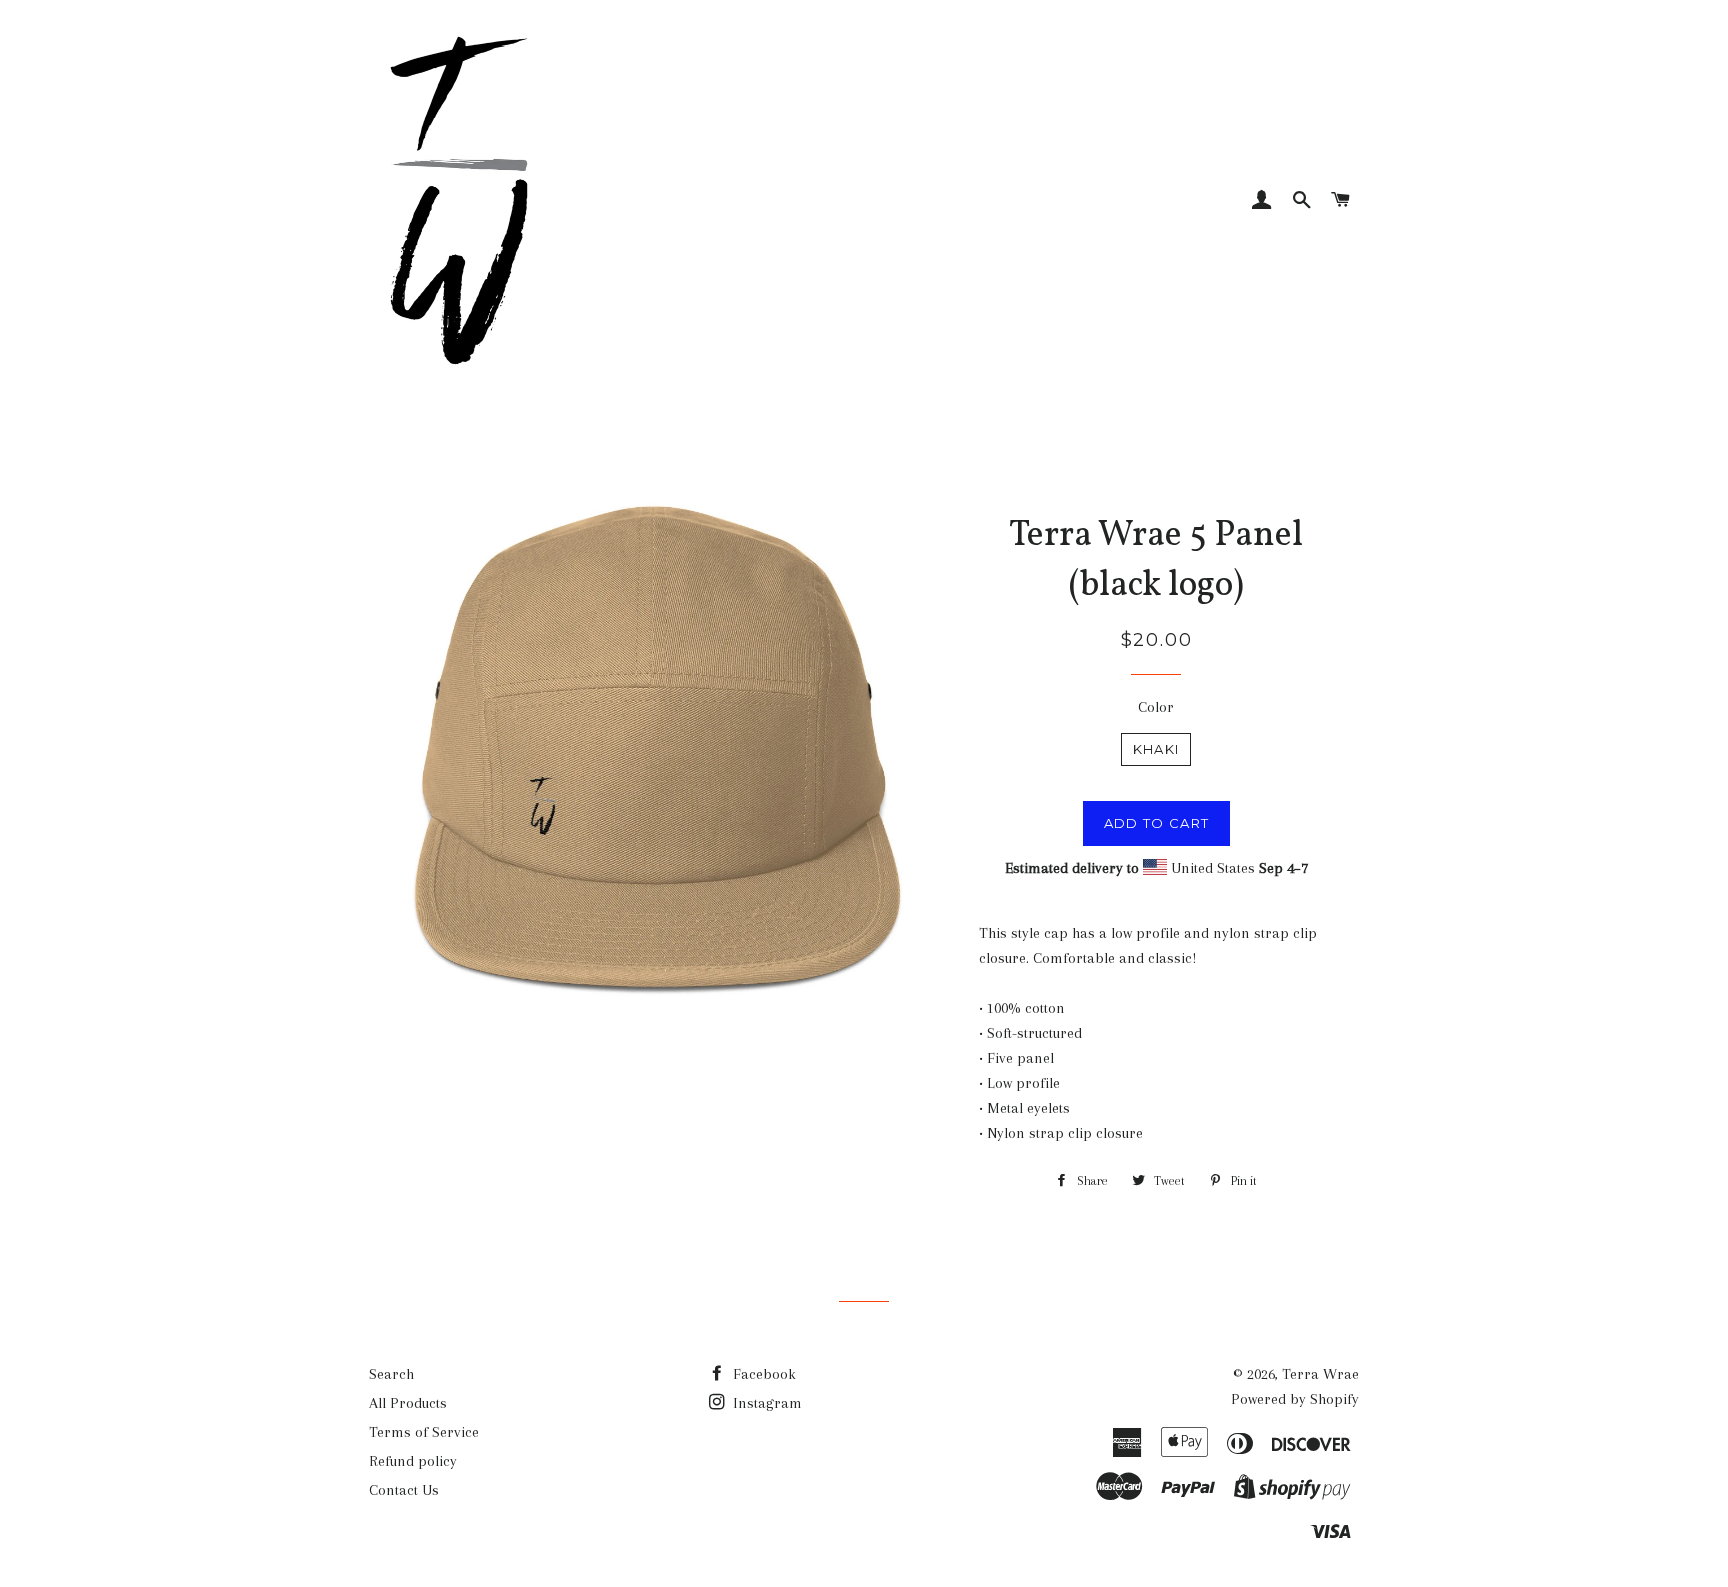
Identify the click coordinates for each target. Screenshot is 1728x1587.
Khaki (1156, 749)
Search (391, 1374)
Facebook (762, 1374)
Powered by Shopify (1295, 1399)
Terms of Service (424, 1432)
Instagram (765, 1403)
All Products (408, 1403)
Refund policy (413, 1461)
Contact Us (404, 1490)
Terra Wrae (1320, 1374)
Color (1156, 707)
